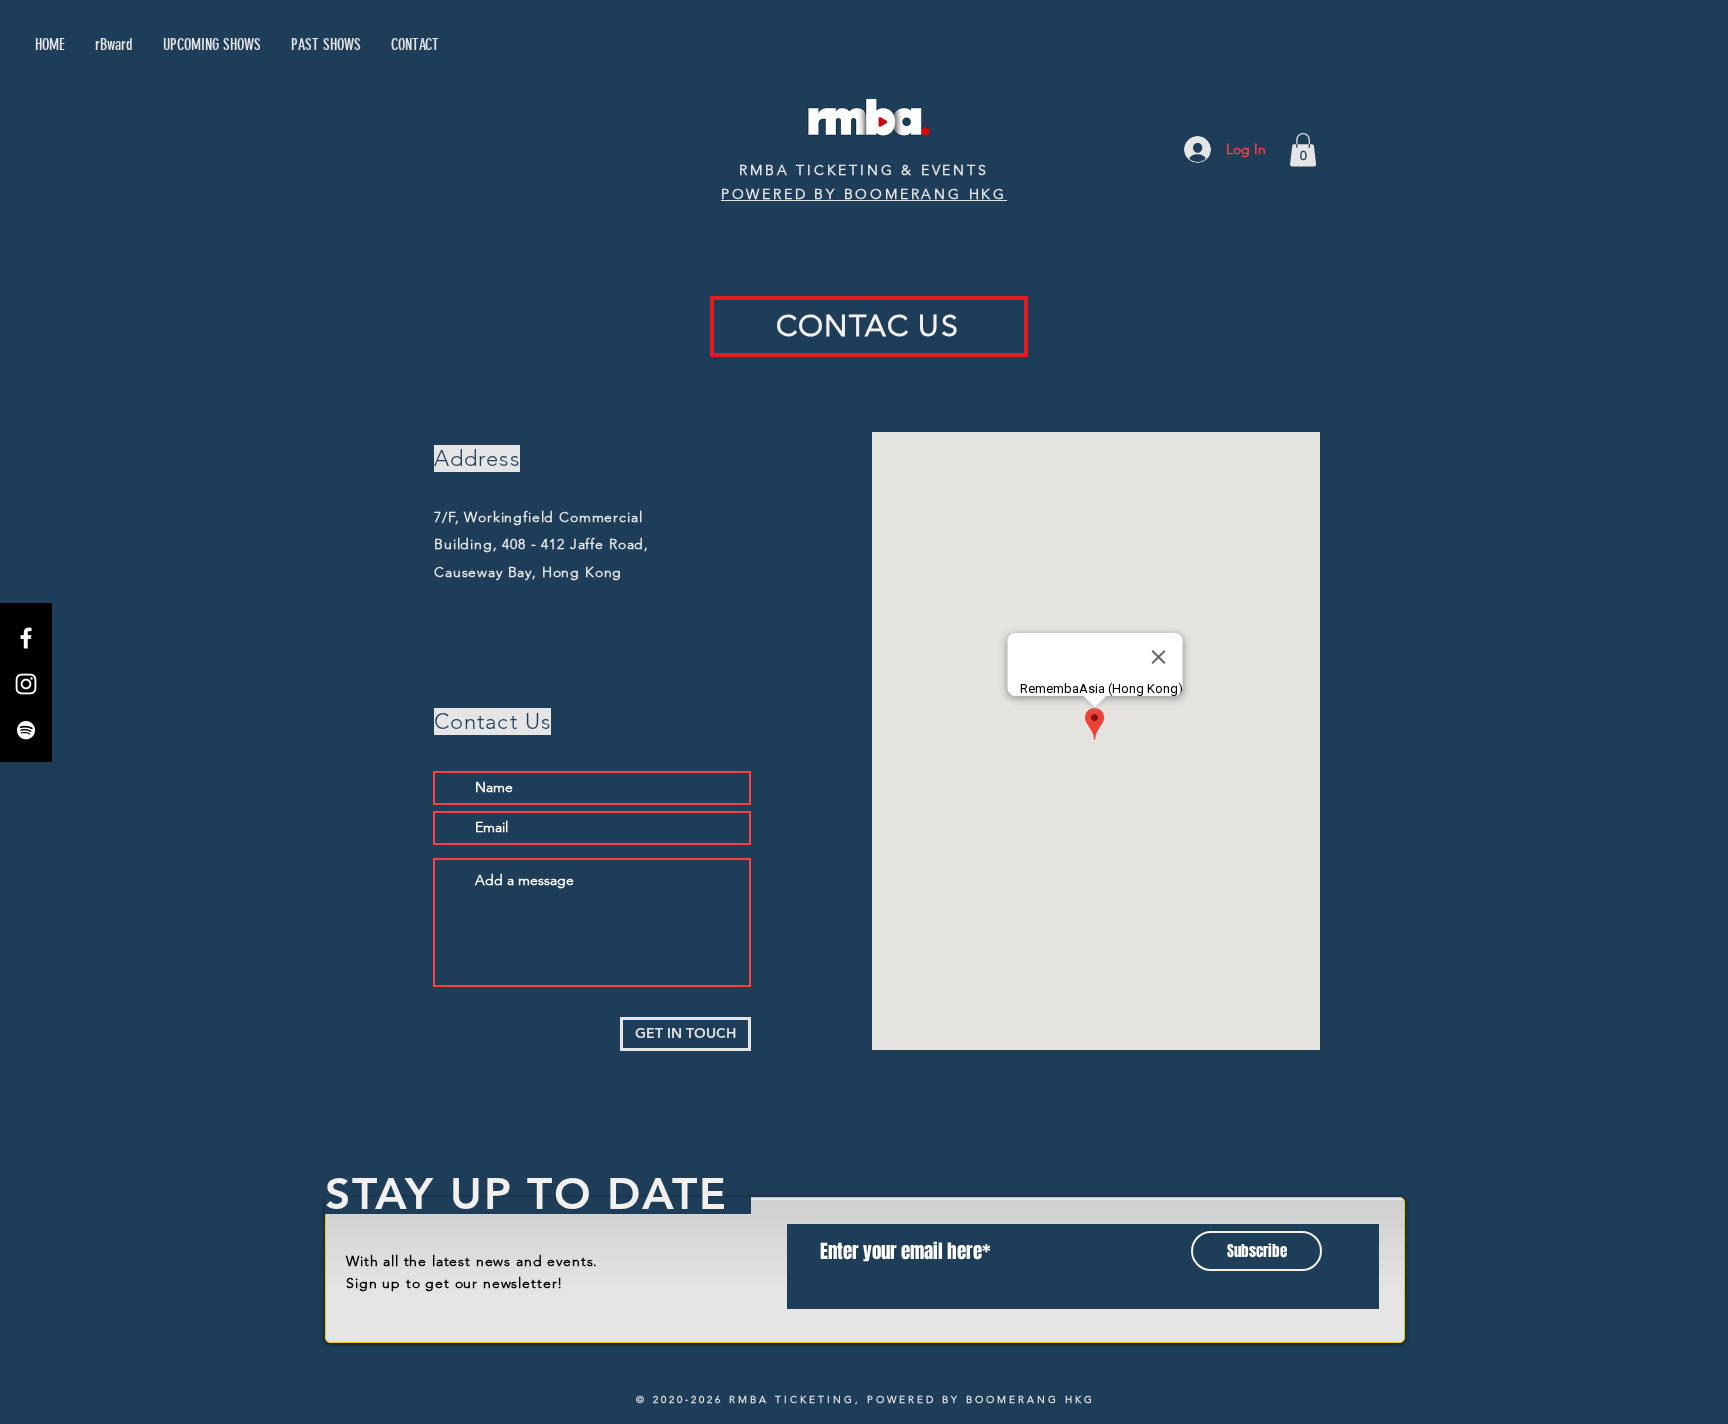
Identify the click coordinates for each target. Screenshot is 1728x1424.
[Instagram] (26, 684)
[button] (1303, 149)
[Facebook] (26, 638)
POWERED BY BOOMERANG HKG (864, 194)
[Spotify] (26, 730)
